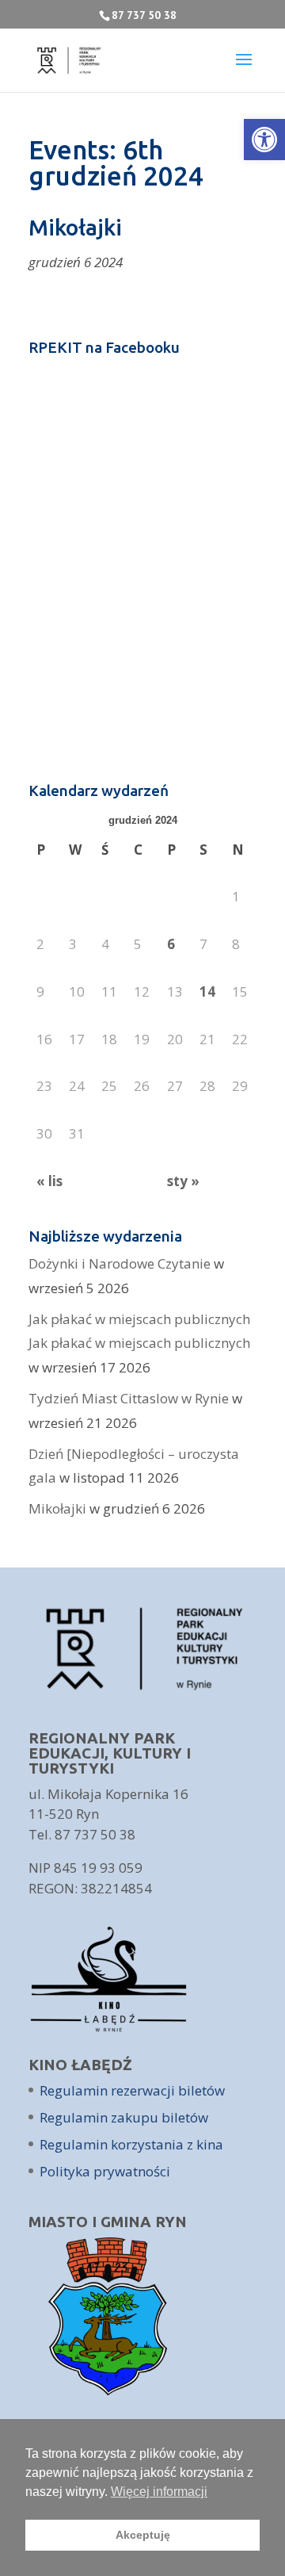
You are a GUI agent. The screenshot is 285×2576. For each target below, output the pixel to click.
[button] (264, 140)
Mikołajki (57, 1508)
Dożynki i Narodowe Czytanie (120, 1263)
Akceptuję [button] (143, 2535)
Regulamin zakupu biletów (124, 2117)
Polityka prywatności (105, 2171)
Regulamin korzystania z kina (131, 2144)
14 (207, 991)
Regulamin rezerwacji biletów (132, 2090)
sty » (183, 1181)
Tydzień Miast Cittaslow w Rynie (129, 1398)
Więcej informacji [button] (159, 2492)
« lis (49, 1181)
